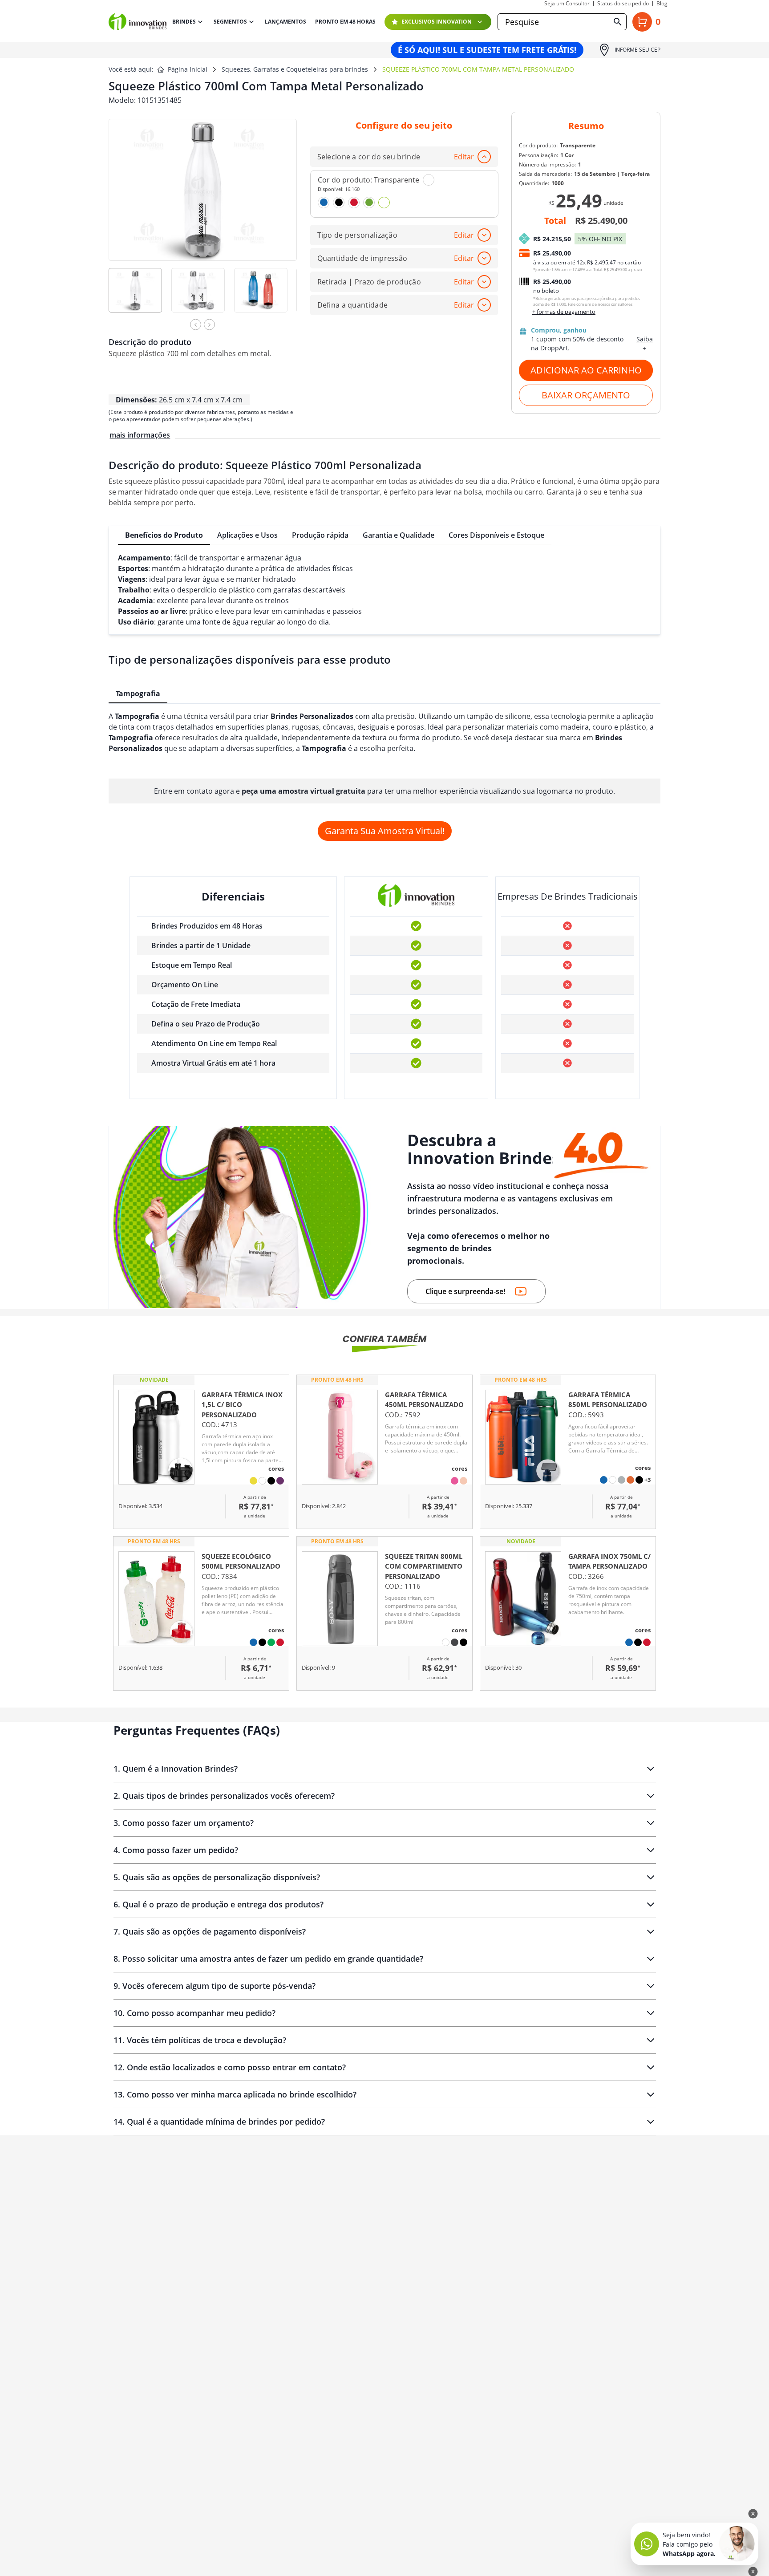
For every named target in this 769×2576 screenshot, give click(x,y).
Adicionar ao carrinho (586, 370)
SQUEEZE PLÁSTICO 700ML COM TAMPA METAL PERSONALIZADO (478, 69)
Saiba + (645, 343)
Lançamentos (285, 22)
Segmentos (230, 22)
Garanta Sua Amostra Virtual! (385, 831)
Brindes (184, 22)
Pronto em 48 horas (345, 22)
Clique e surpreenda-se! (465, 1291)
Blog (662, 4)
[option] (140, 296)
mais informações (140, 435)
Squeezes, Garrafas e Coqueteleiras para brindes (295, 69)
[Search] (618, 22)
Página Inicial (188, 69)
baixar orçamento (586, 395)
